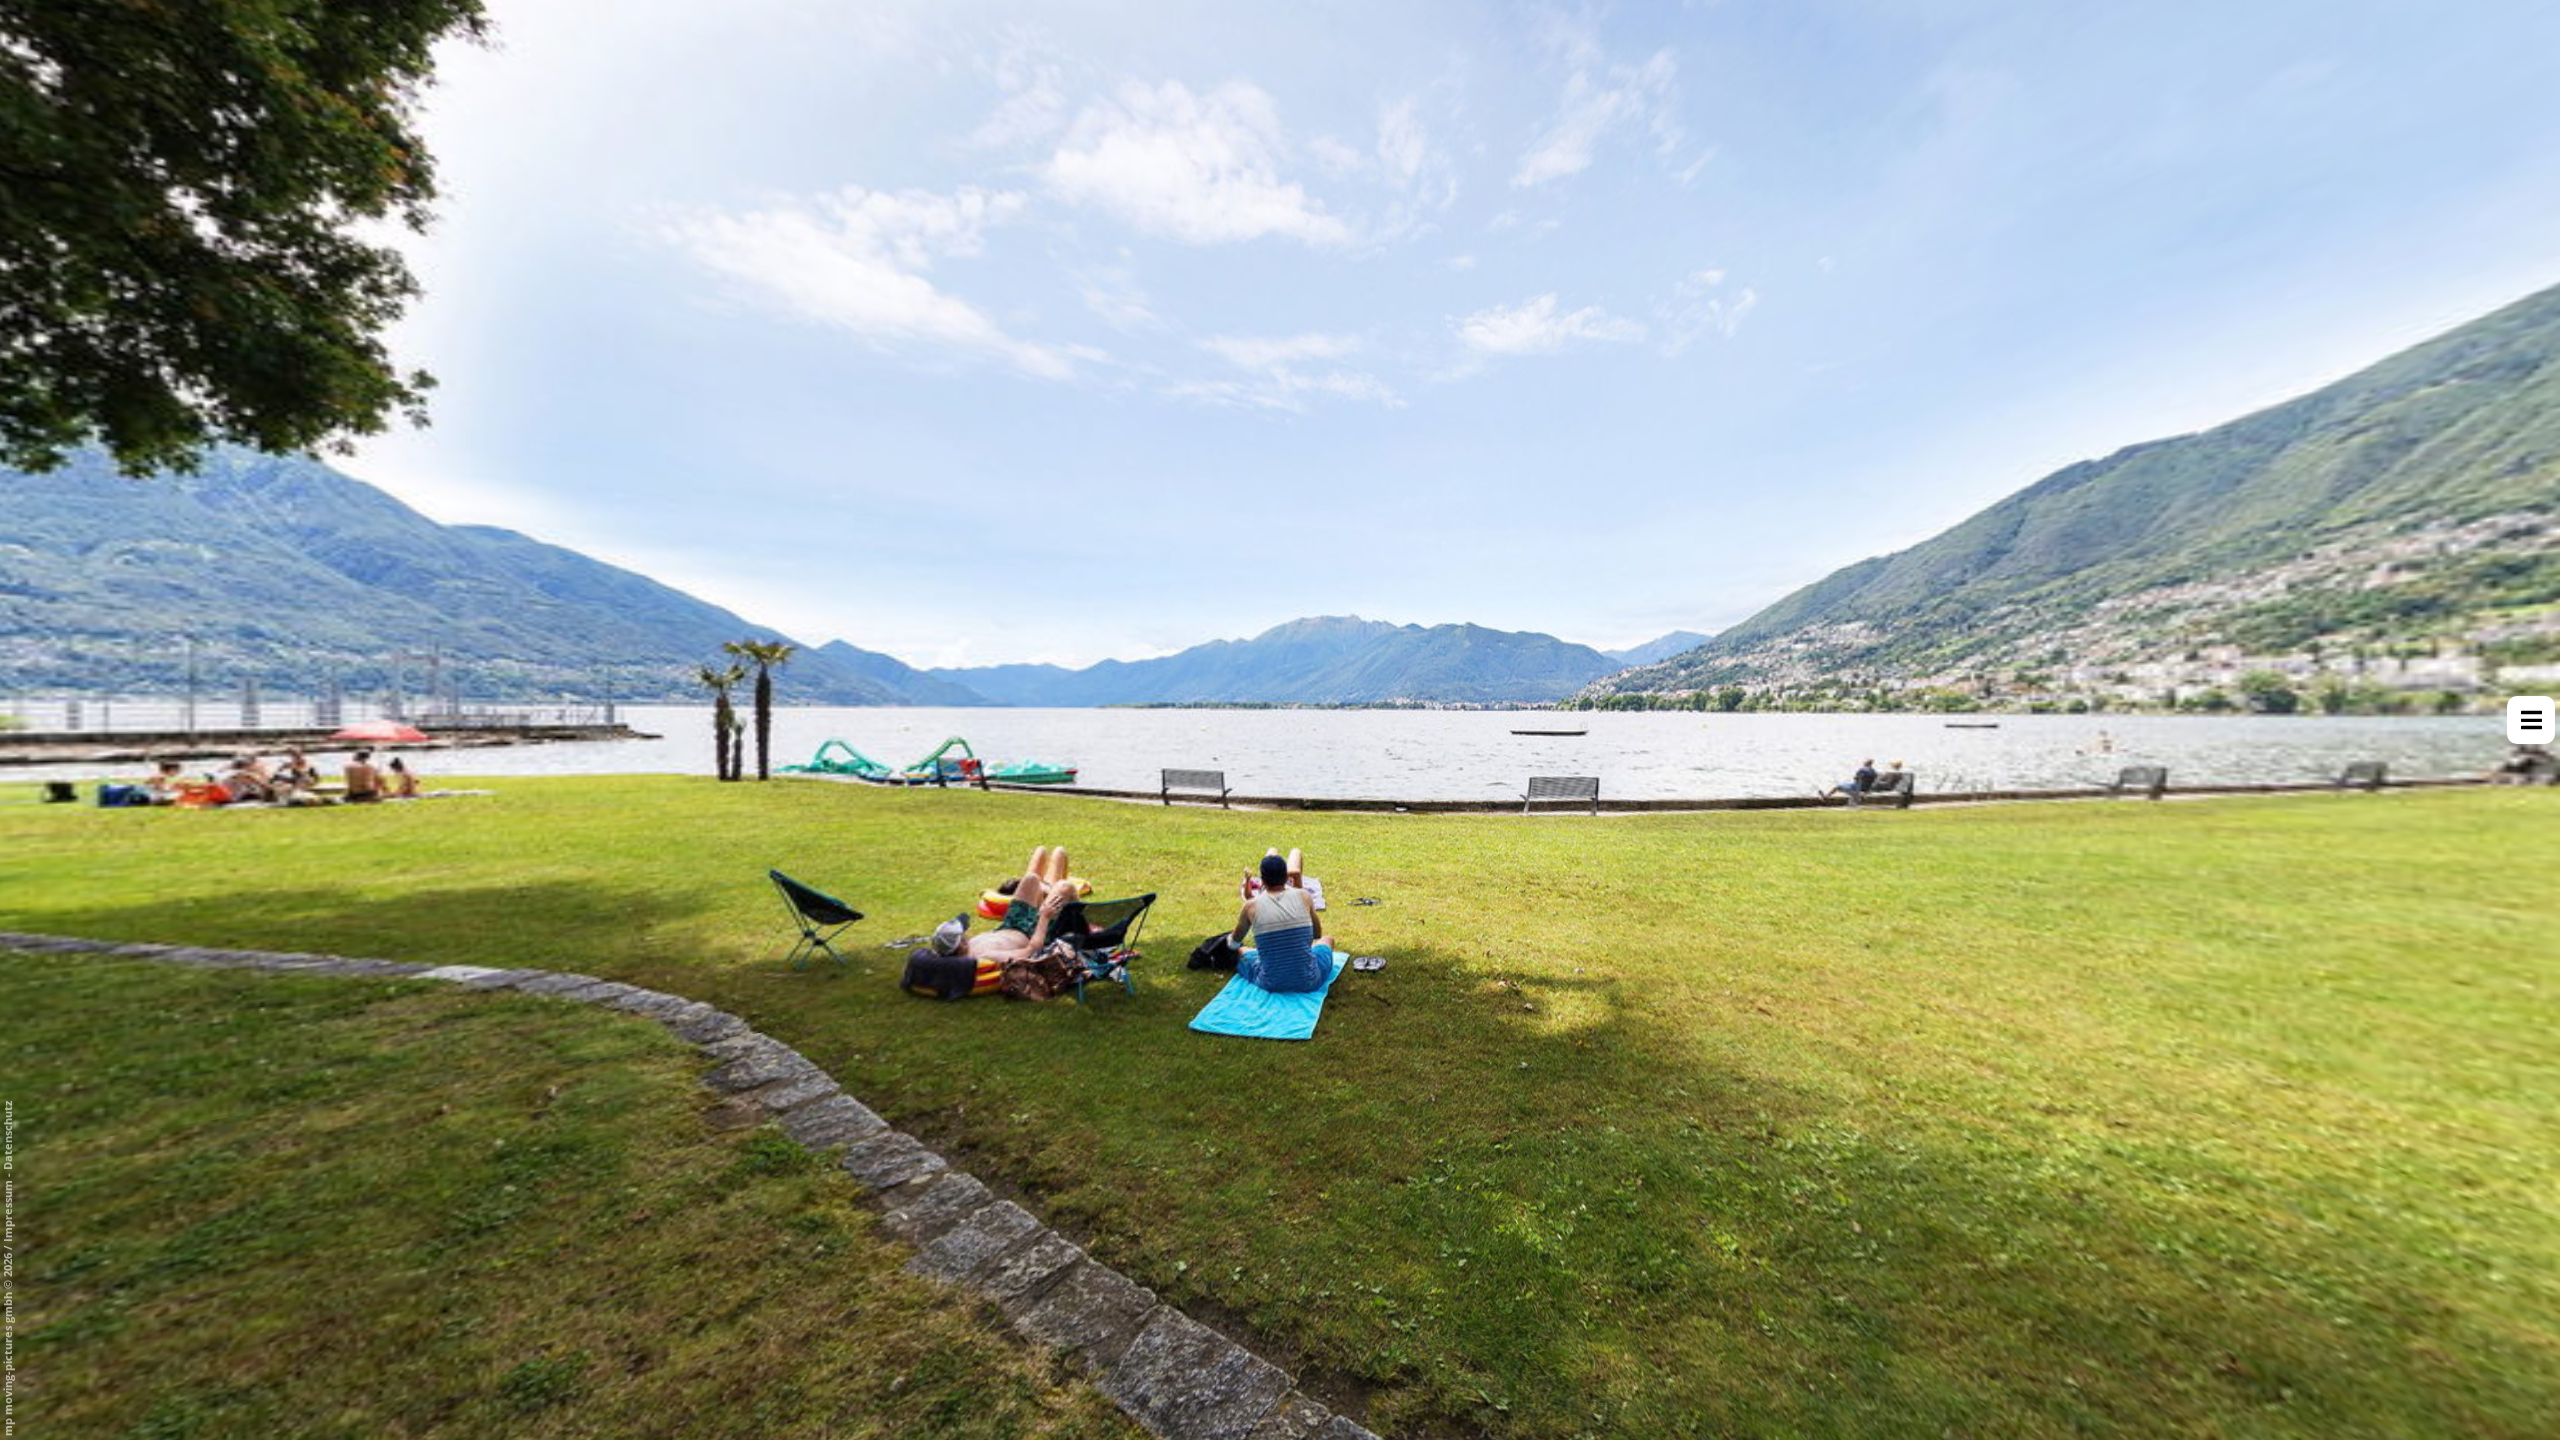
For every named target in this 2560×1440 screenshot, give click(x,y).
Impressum (7, 1211)
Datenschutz (7, 1135)
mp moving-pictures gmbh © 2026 (7, 1343)
